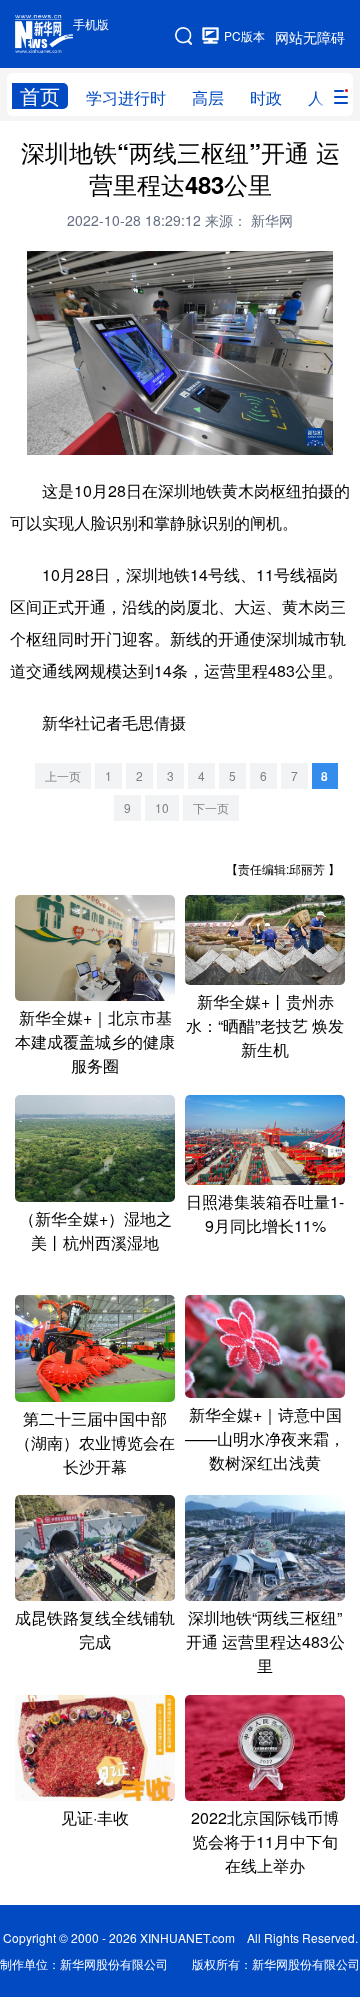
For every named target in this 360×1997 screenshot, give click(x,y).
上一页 (63, 775)
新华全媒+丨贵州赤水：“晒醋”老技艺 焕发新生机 (265, 1025)
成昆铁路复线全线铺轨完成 (95, 1629)
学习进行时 (126, 97)
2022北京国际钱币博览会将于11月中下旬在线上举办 (265, 1841)
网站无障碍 (310, 37)
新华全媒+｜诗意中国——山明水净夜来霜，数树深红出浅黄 (265, 1438)
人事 (324, 97)
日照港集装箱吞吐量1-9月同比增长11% (265, 1213)
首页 (40, 96)
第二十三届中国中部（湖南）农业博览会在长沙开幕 (95, 1442)
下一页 (211, 807)
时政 (266, 97)
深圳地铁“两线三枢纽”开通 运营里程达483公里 (265, 1641)
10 (162, 807)
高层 (208, 97)
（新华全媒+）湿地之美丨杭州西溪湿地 (95, 1230)
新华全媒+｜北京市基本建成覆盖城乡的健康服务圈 (95, 1041)
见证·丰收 (95, 1817)
